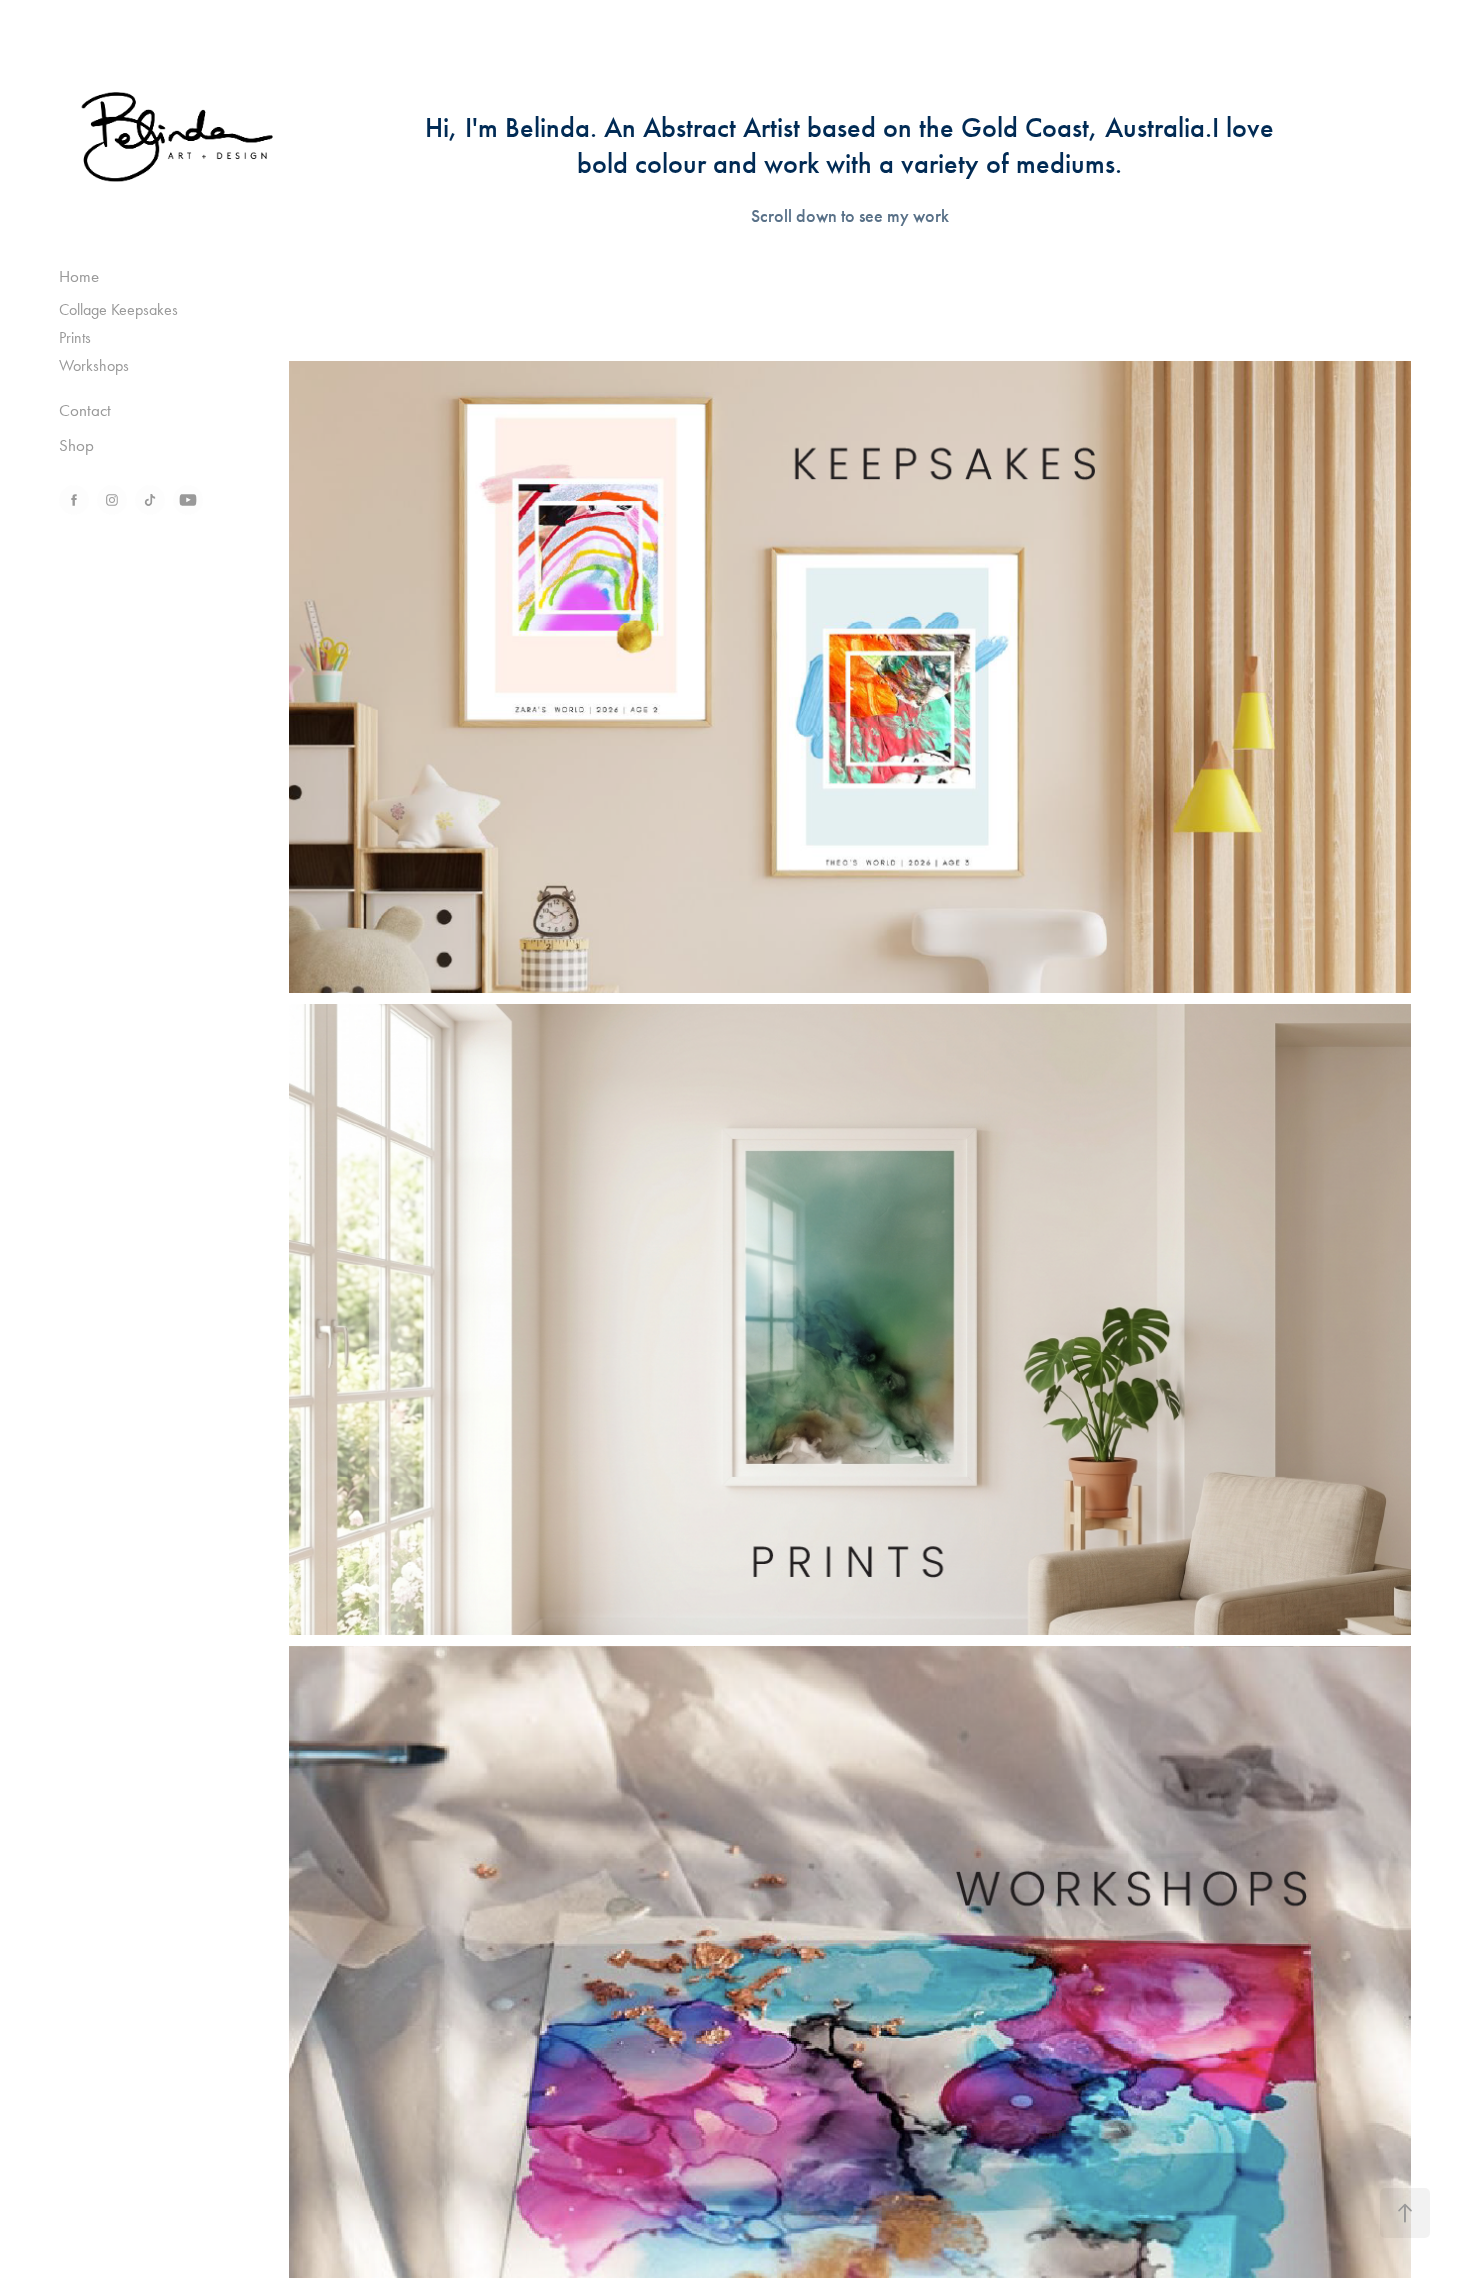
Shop (76, 445)
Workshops (94, 365)
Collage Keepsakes (118, 309)
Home (79, 276)
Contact (85, 410)
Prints (75, 337)
